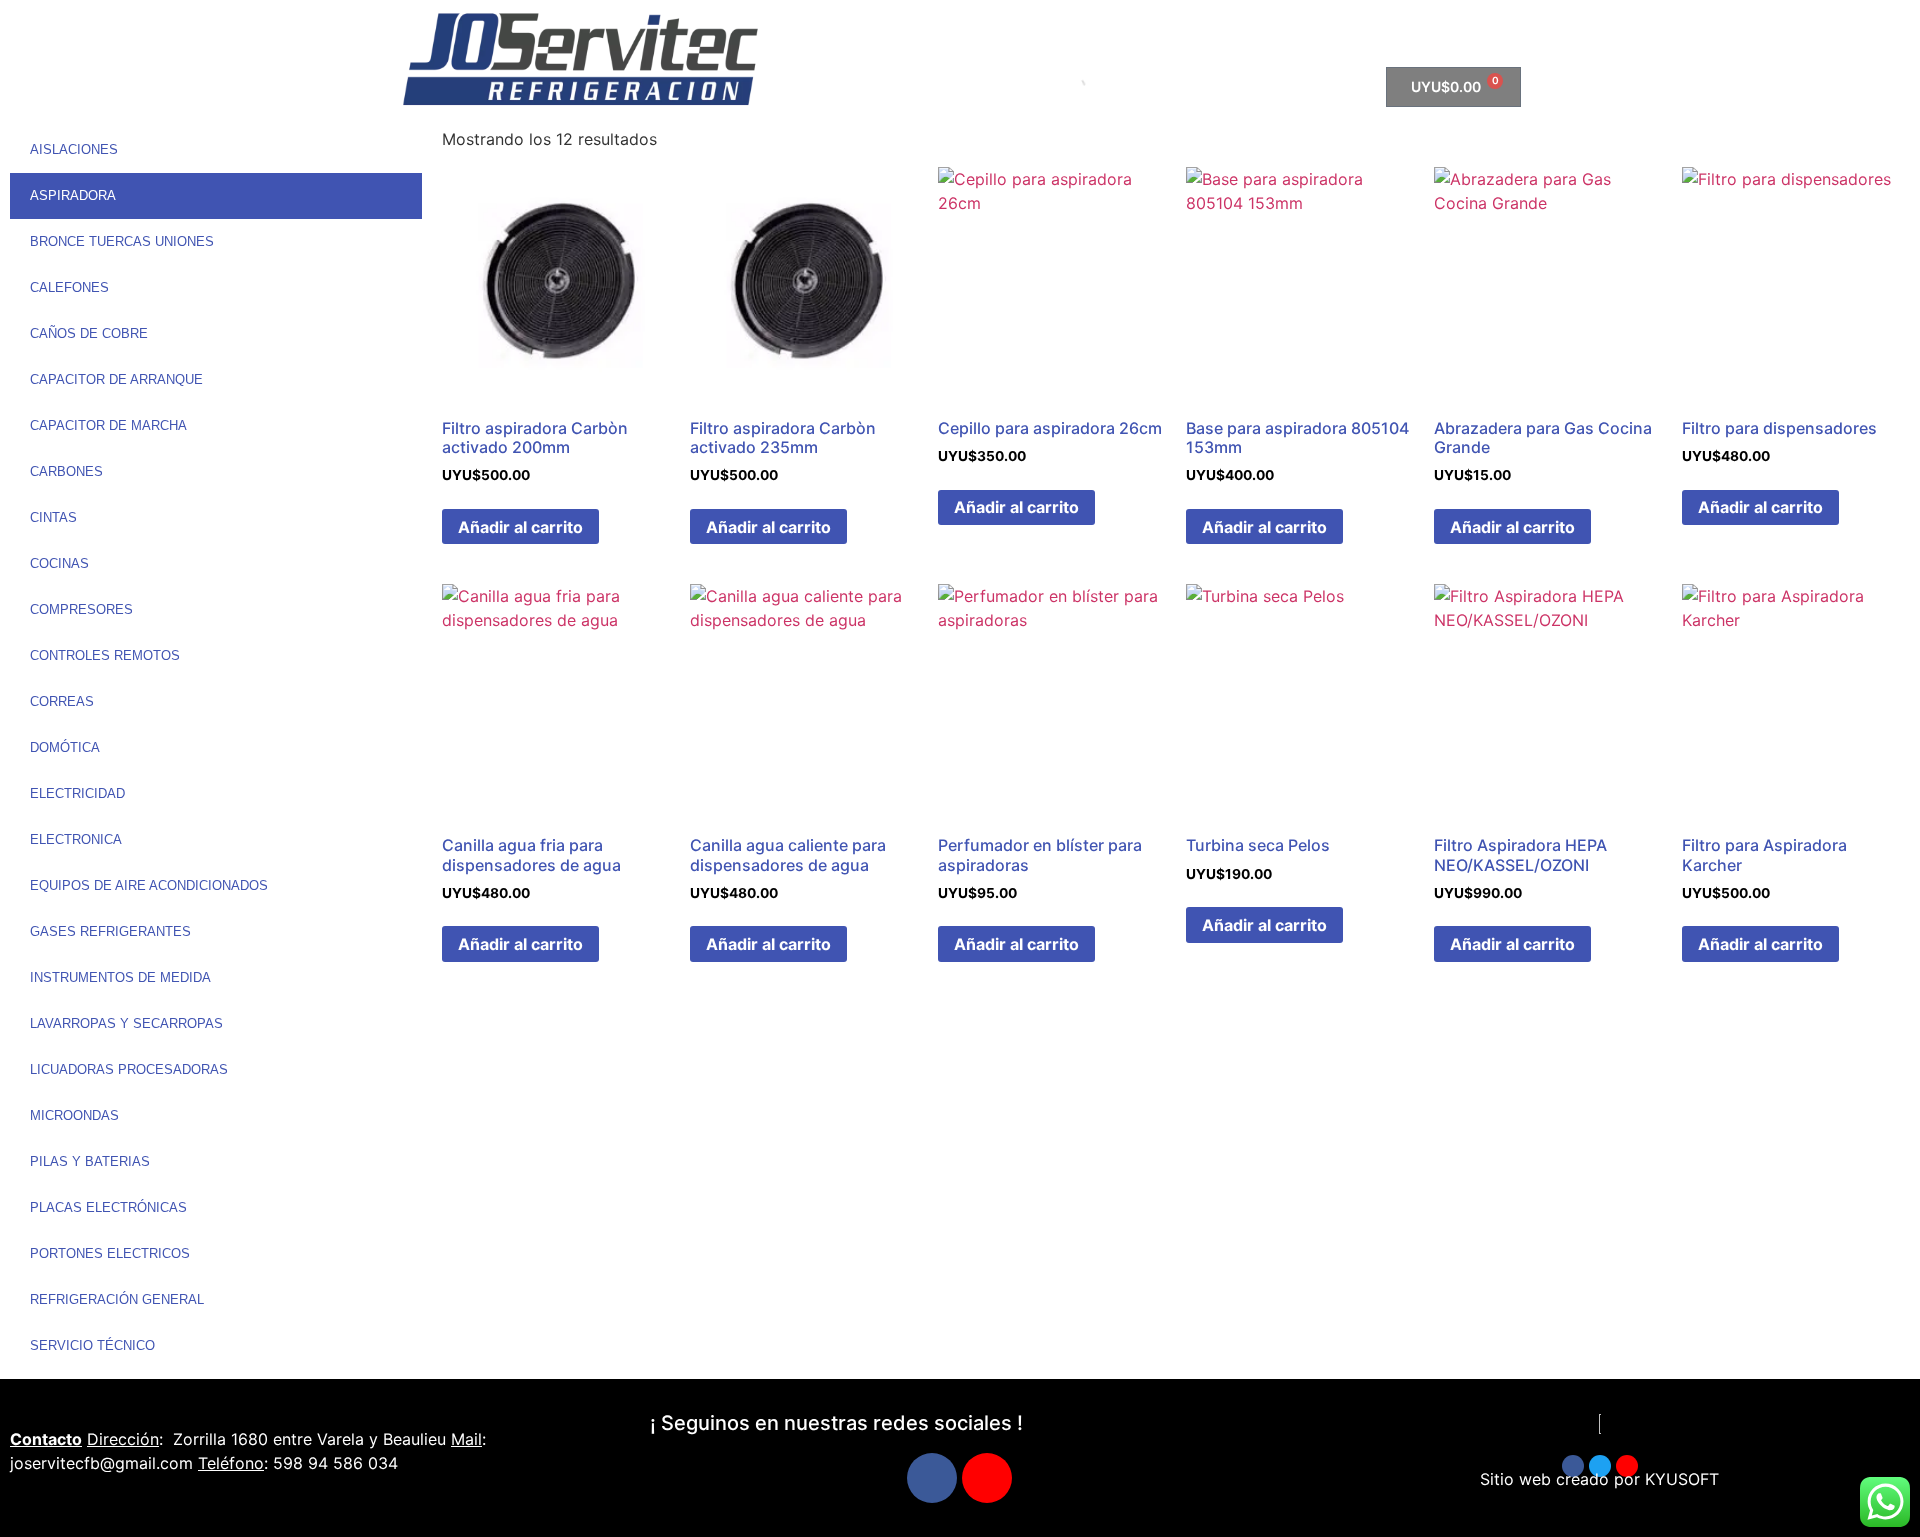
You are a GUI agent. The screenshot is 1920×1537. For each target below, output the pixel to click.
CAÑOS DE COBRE (89, 333)
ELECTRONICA (76, 839)
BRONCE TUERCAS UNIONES (122, 241)
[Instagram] (987, 1478)
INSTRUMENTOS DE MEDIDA (120, 977)
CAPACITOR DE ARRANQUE (116, 379)
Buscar (1035, 87)
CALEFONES (69, 287)
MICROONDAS (74, 1115)
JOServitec (1138, 33)
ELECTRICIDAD (77, 793)
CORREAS (62, 701)
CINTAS (53, 517)
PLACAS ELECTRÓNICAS (108, 1207)
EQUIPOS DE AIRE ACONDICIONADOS (149, 885)
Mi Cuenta (1237, 33)
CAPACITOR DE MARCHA (108, 425)
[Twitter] (1600, 1466)
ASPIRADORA (73, 195)
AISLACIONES (74, 149)
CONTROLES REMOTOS (105, 655)
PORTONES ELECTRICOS (110, 1253)
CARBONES (66, 471)
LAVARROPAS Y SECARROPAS (126, 1023)
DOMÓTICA (65, 747)
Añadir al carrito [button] (520, 527)
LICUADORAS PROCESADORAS (129, 1069)
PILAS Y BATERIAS (90, 1161)
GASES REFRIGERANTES (110, 931)
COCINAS (59, 563)
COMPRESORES (81, 609)
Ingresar (1325, 33)
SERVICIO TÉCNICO (92, 1345)
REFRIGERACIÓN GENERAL (117, 1299)
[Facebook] (932, 1478)
